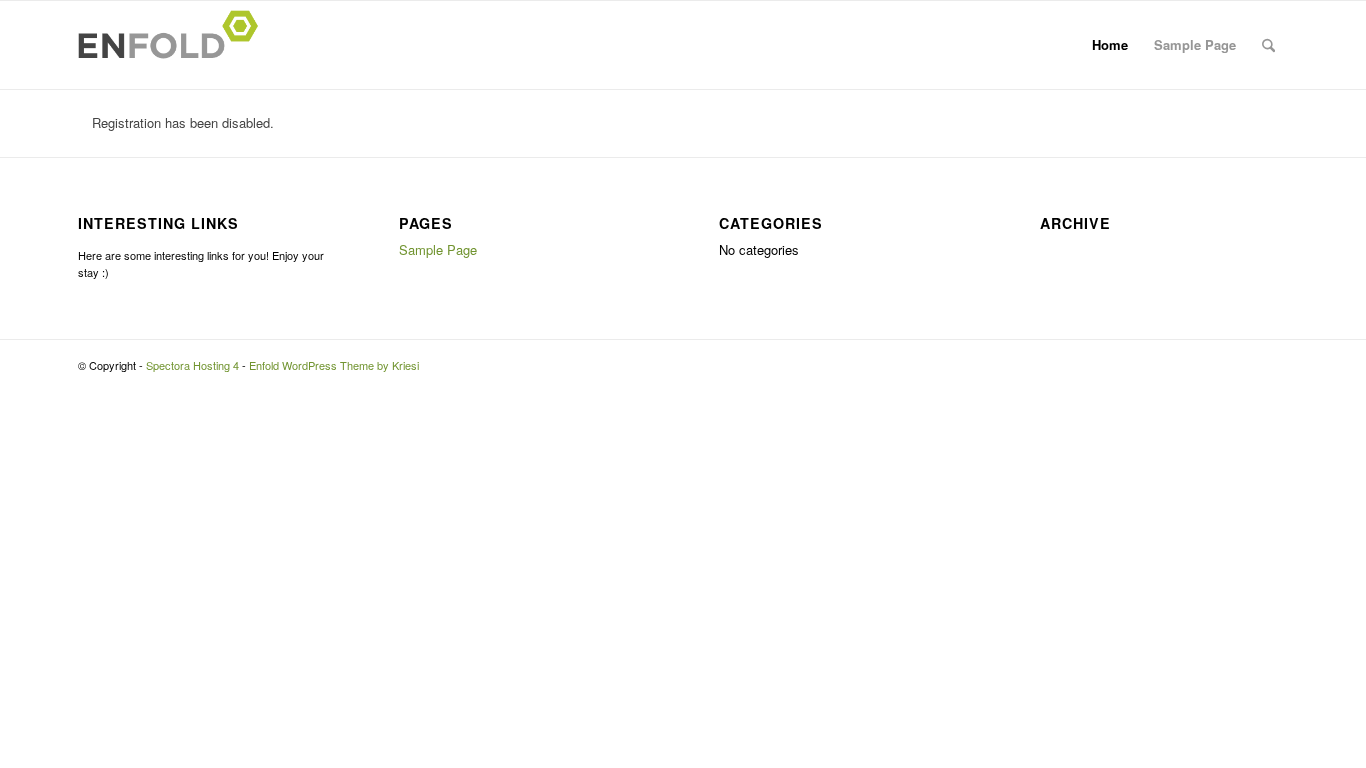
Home (1110, 44)
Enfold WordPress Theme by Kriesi (334, 365)
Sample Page (1195, 44)
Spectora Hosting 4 (192, 365)
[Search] (1268, 45)
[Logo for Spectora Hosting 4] (174, 45)
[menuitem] (1268, 45)
